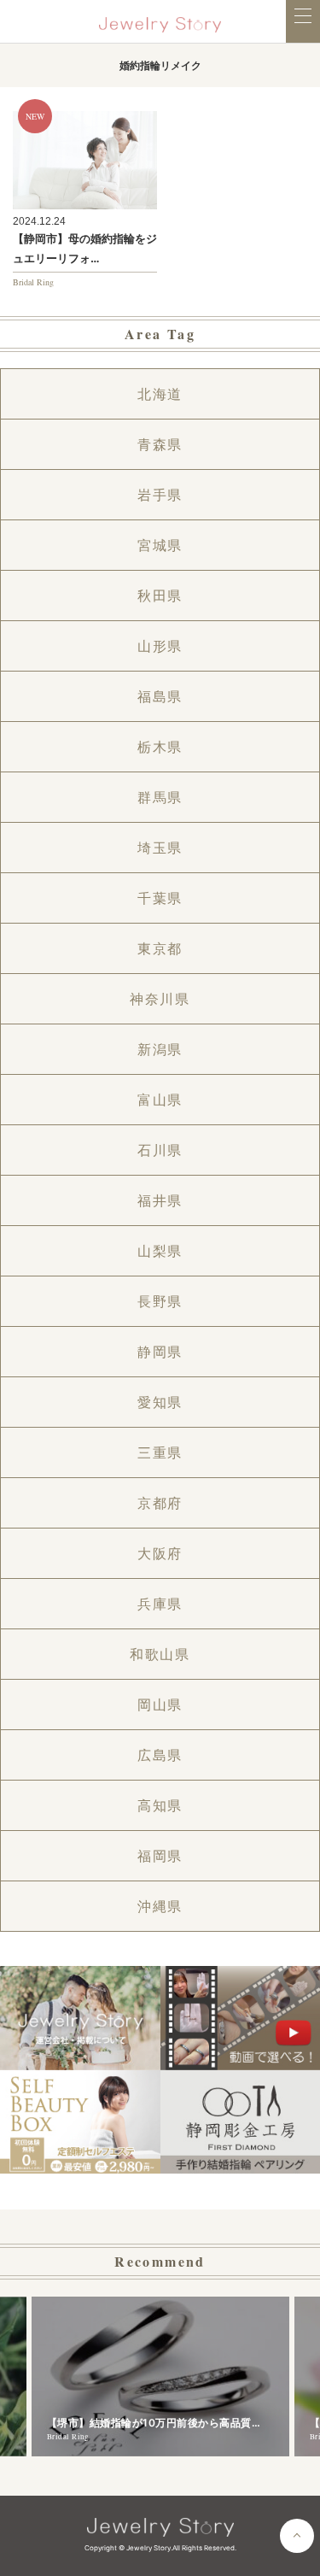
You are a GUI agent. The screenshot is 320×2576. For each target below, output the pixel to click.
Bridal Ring (33, 282)
